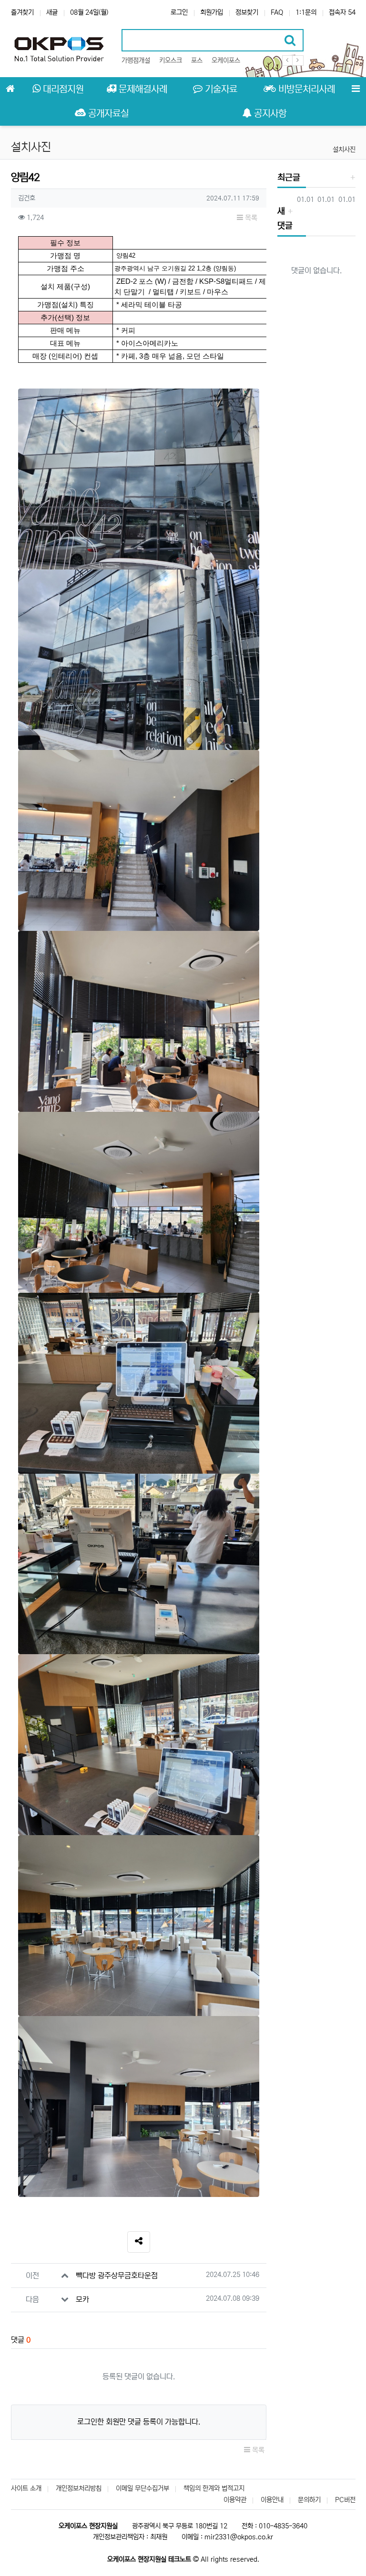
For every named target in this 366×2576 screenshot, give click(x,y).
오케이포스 (226, 60)
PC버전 (345, 2500)
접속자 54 (342, 12)
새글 (52, 12)
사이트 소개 (26, 2488)
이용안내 (272, 2500)
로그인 (179, 12)
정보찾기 (247, 12)
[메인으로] (10, 89)
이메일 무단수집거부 (142, 2488)
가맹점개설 (136, 60)
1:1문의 (306, 12)
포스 (197, 60)
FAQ (277, 12)
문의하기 (309, 2500)
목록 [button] (250, 218)
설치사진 (344, 150)
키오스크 (171, 60)
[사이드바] (356, 89)
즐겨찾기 (22, 12)
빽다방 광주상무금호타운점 (117, 2276)
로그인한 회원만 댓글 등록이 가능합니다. (139, 2422)
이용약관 (235, 2500)
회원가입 (212, 12)
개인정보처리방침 (79, 2488)
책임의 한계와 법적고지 (214, 2488)
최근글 (289, 178)
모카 (82, 2299)
